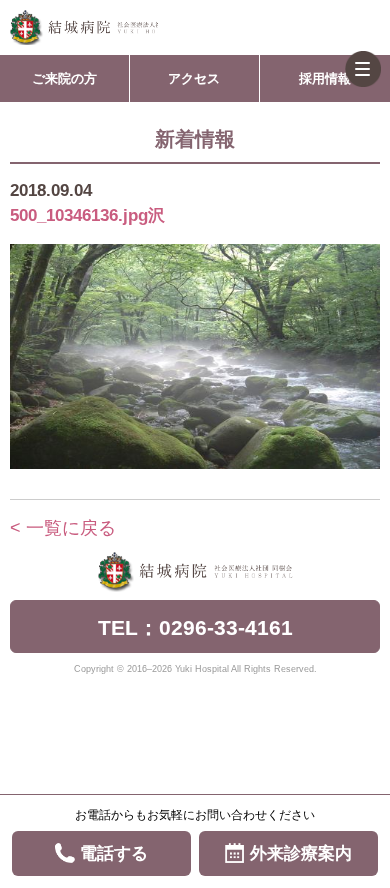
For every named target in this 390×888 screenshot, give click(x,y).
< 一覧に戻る (63, 528)
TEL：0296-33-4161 (195, 627)
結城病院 (84, 27)
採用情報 (325, 78)
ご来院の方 (64, 78)
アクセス (194, 78)
